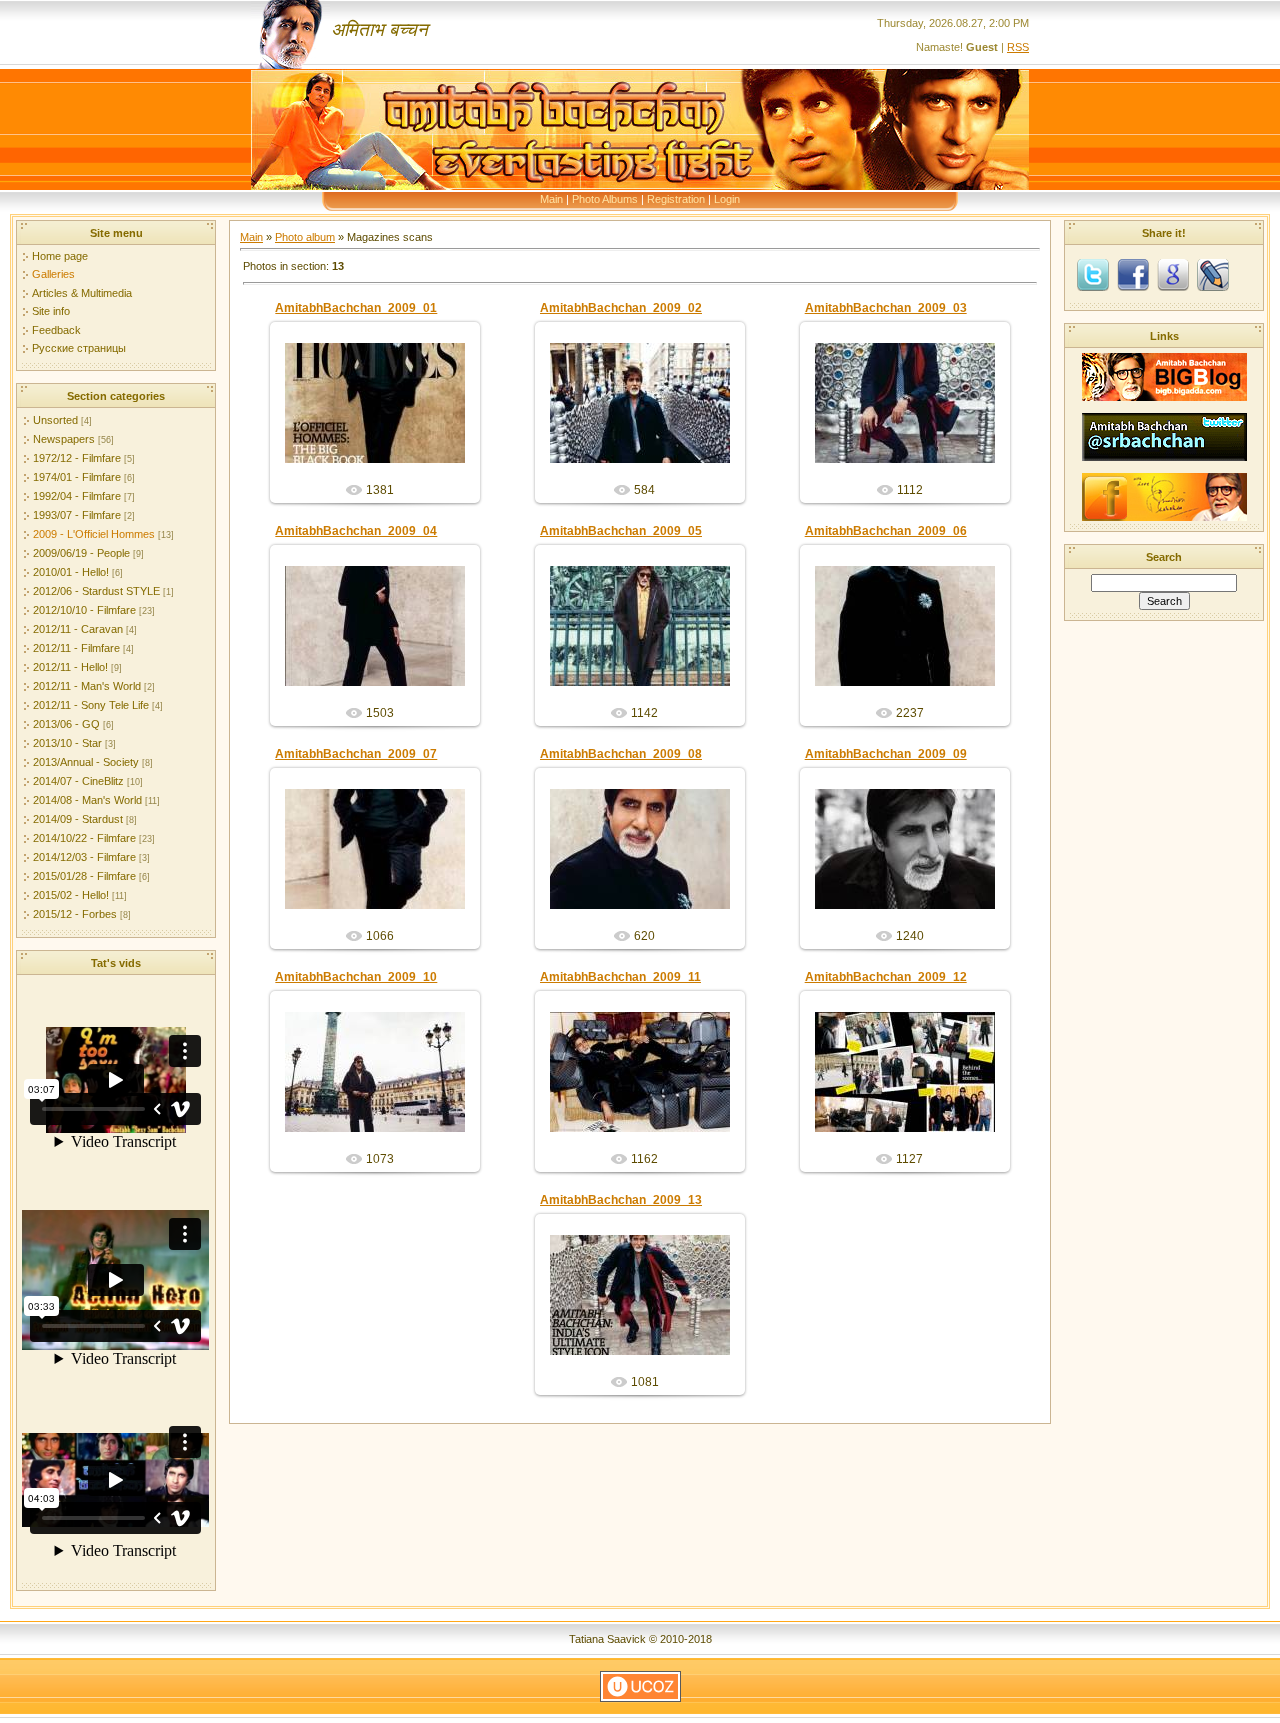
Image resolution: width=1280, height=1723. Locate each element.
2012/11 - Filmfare (76, 648)
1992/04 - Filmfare (77, 496)
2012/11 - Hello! (70, 667)
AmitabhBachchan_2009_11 (620, 977)
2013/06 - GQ (66, 724)
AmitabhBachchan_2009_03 (886, 308)
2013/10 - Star (67, 743)
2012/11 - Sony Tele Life (91, 705)
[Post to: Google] (1173, 274)
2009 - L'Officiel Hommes (94, 534)
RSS (1018, 47)
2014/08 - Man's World (87, 800)
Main (551, 199)
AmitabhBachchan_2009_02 (621, 308)
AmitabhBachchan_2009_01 (356, 308)
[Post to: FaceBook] (1133, 274)
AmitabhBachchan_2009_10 (356, 977)
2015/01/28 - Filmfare (84, 876)
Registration (676, 199)
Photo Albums (605, 199)
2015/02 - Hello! (71, 895)
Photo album (305, 237)
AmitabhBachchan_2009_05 (621, 531)
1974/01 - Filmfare (77, 477)
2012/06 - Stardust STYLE (96, 591)
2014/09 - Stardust (78, 819)
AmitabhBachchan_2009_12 (886, 977)
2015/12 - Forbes (75, 914)
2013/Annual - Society (86, 762)
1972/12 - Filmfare (77, 458)
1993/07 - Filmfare (77, 515)
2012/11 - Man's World (87, 686)
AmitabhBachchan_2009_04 (356, 531)
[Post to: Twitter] (1093, 274)
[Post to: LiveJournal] (1213, 274)
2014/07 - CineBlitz (78, 781)
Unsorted (55, 420)
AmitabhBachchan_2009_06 (886, 531)
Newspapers (64, 439)
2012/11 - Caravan (78, 629)
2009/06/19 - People (81, 553)
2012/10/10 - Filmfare (84, 610)
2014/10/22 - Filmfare (84, 838)
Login (727, 199)
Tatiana (384, 419)
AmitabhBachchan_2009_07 (356, 754)
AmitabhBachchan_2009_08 (621, 754)
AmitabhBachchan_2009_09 (886, 754)
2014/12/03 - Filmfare (84, 857)
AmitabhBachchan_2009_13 (621, 1200)
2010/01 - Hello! (71, 572)
